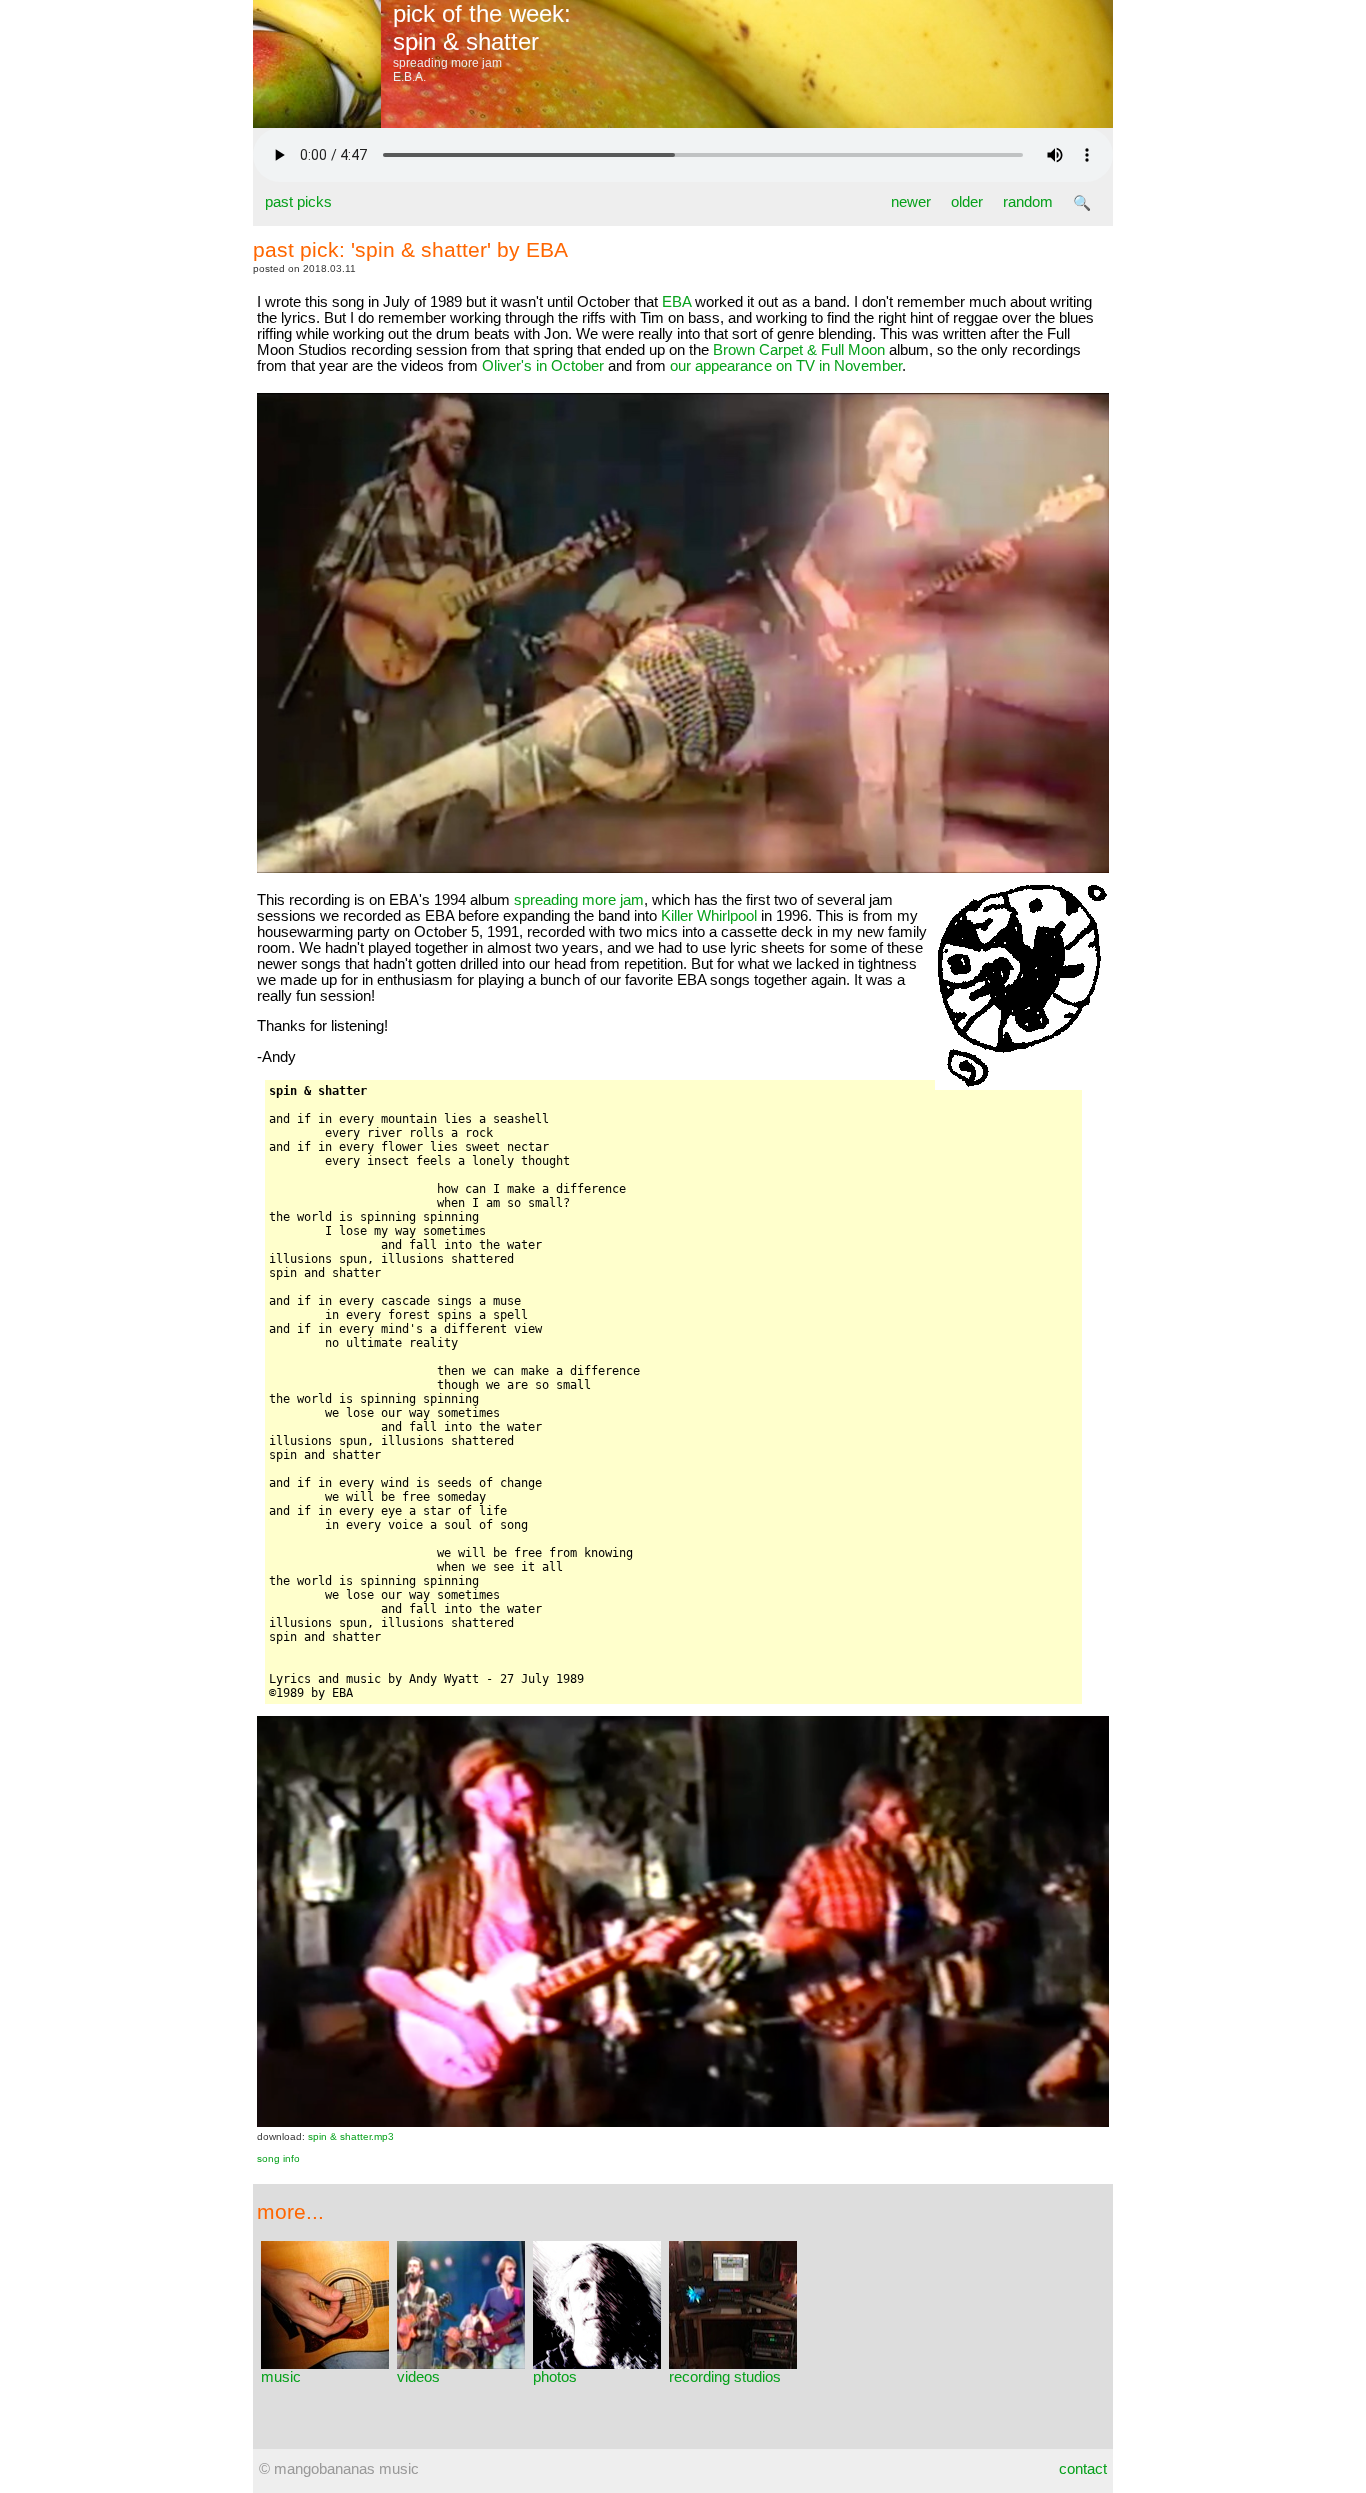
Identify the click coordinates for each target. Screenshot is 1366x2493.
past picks (298, 202)
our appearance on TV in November (786, 366)
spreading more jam (579, 900)
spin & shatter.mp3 (351, 2136)
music (281, 2377)
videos (418, 2377)
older (967, 202)
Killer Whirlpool (709, 916)
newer (911, 202)
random (1028, 202)
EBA (676, 302)
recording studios (725, 2377)
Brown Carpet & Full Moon (799, 350)
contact (1083, 2469)
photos (555, 2377)
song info (278, 2158)
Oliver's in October (543, 366)
